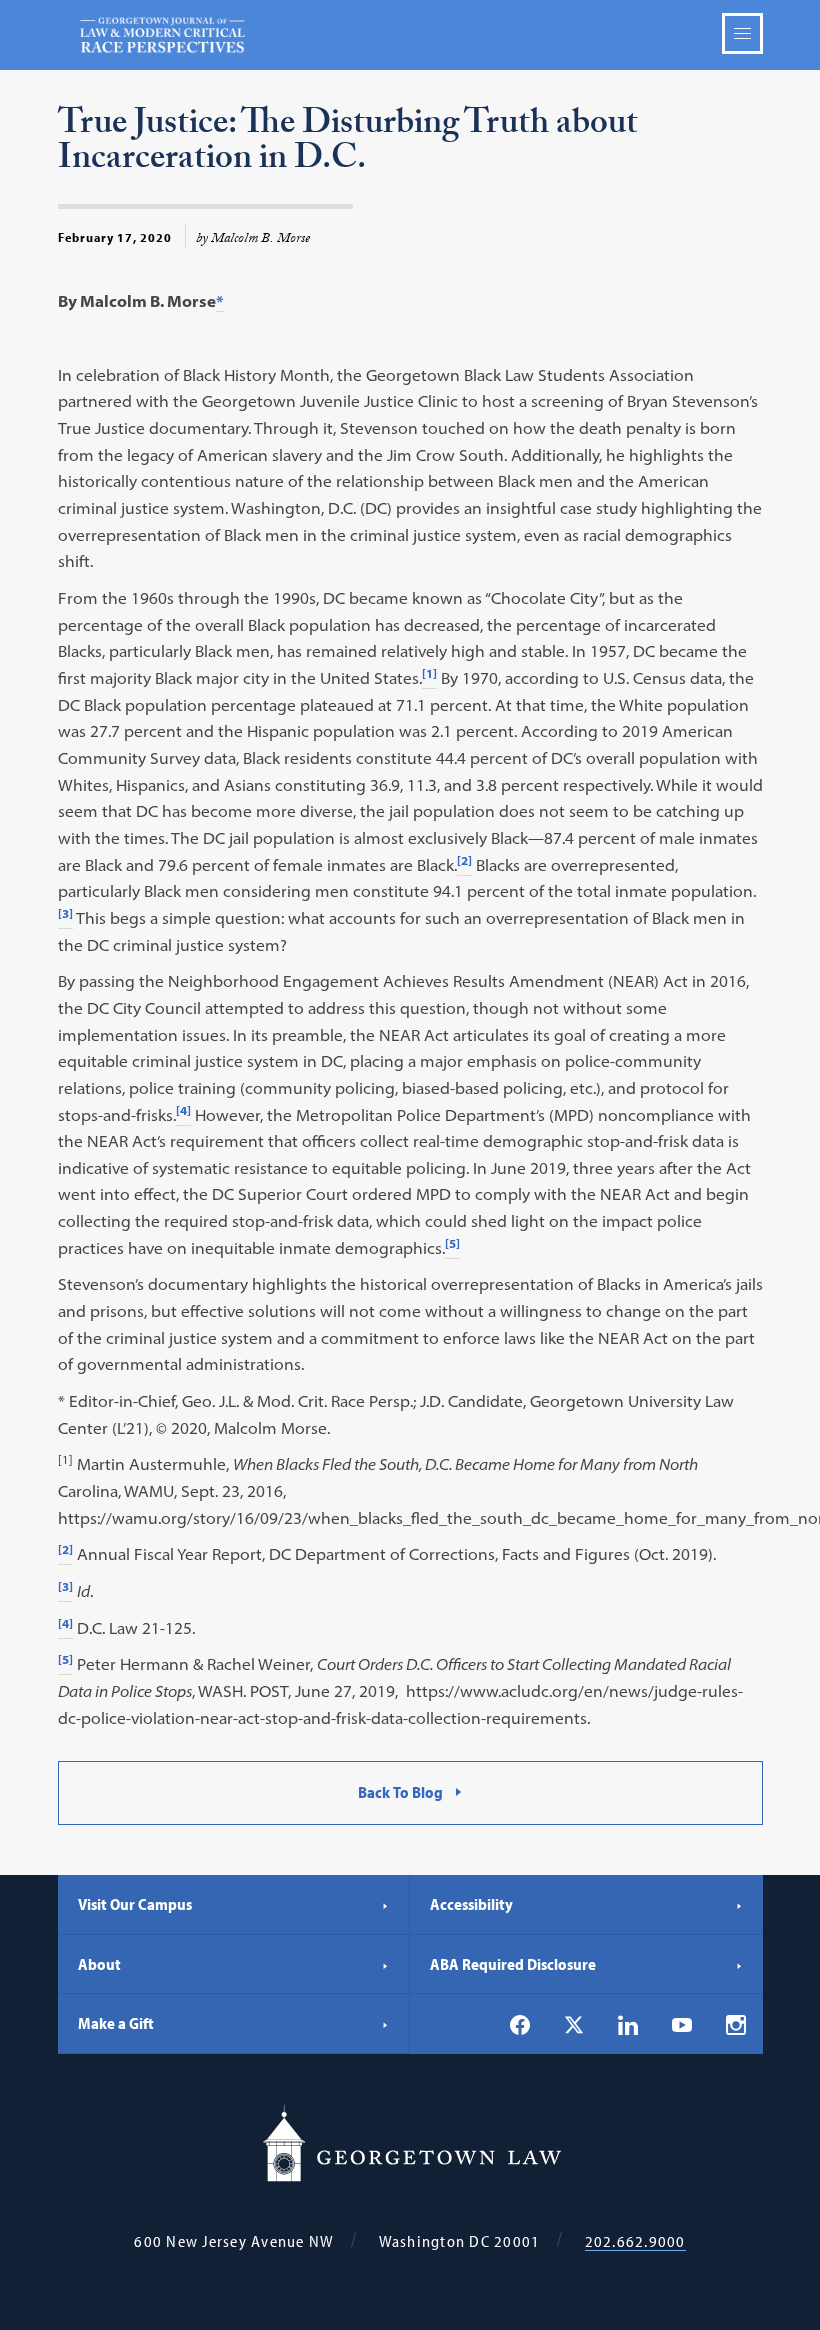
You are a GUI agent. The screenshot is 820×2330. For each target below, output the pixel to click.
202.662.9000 (635, 2241)
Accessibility (471, 1904)
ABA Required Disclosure (513, 1964)
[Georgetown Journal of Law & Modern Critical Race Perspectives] (410, 35)
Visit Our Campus (135, 1904)
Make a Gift (116, 2023)
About (99, 1964)
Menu (742, 33)
